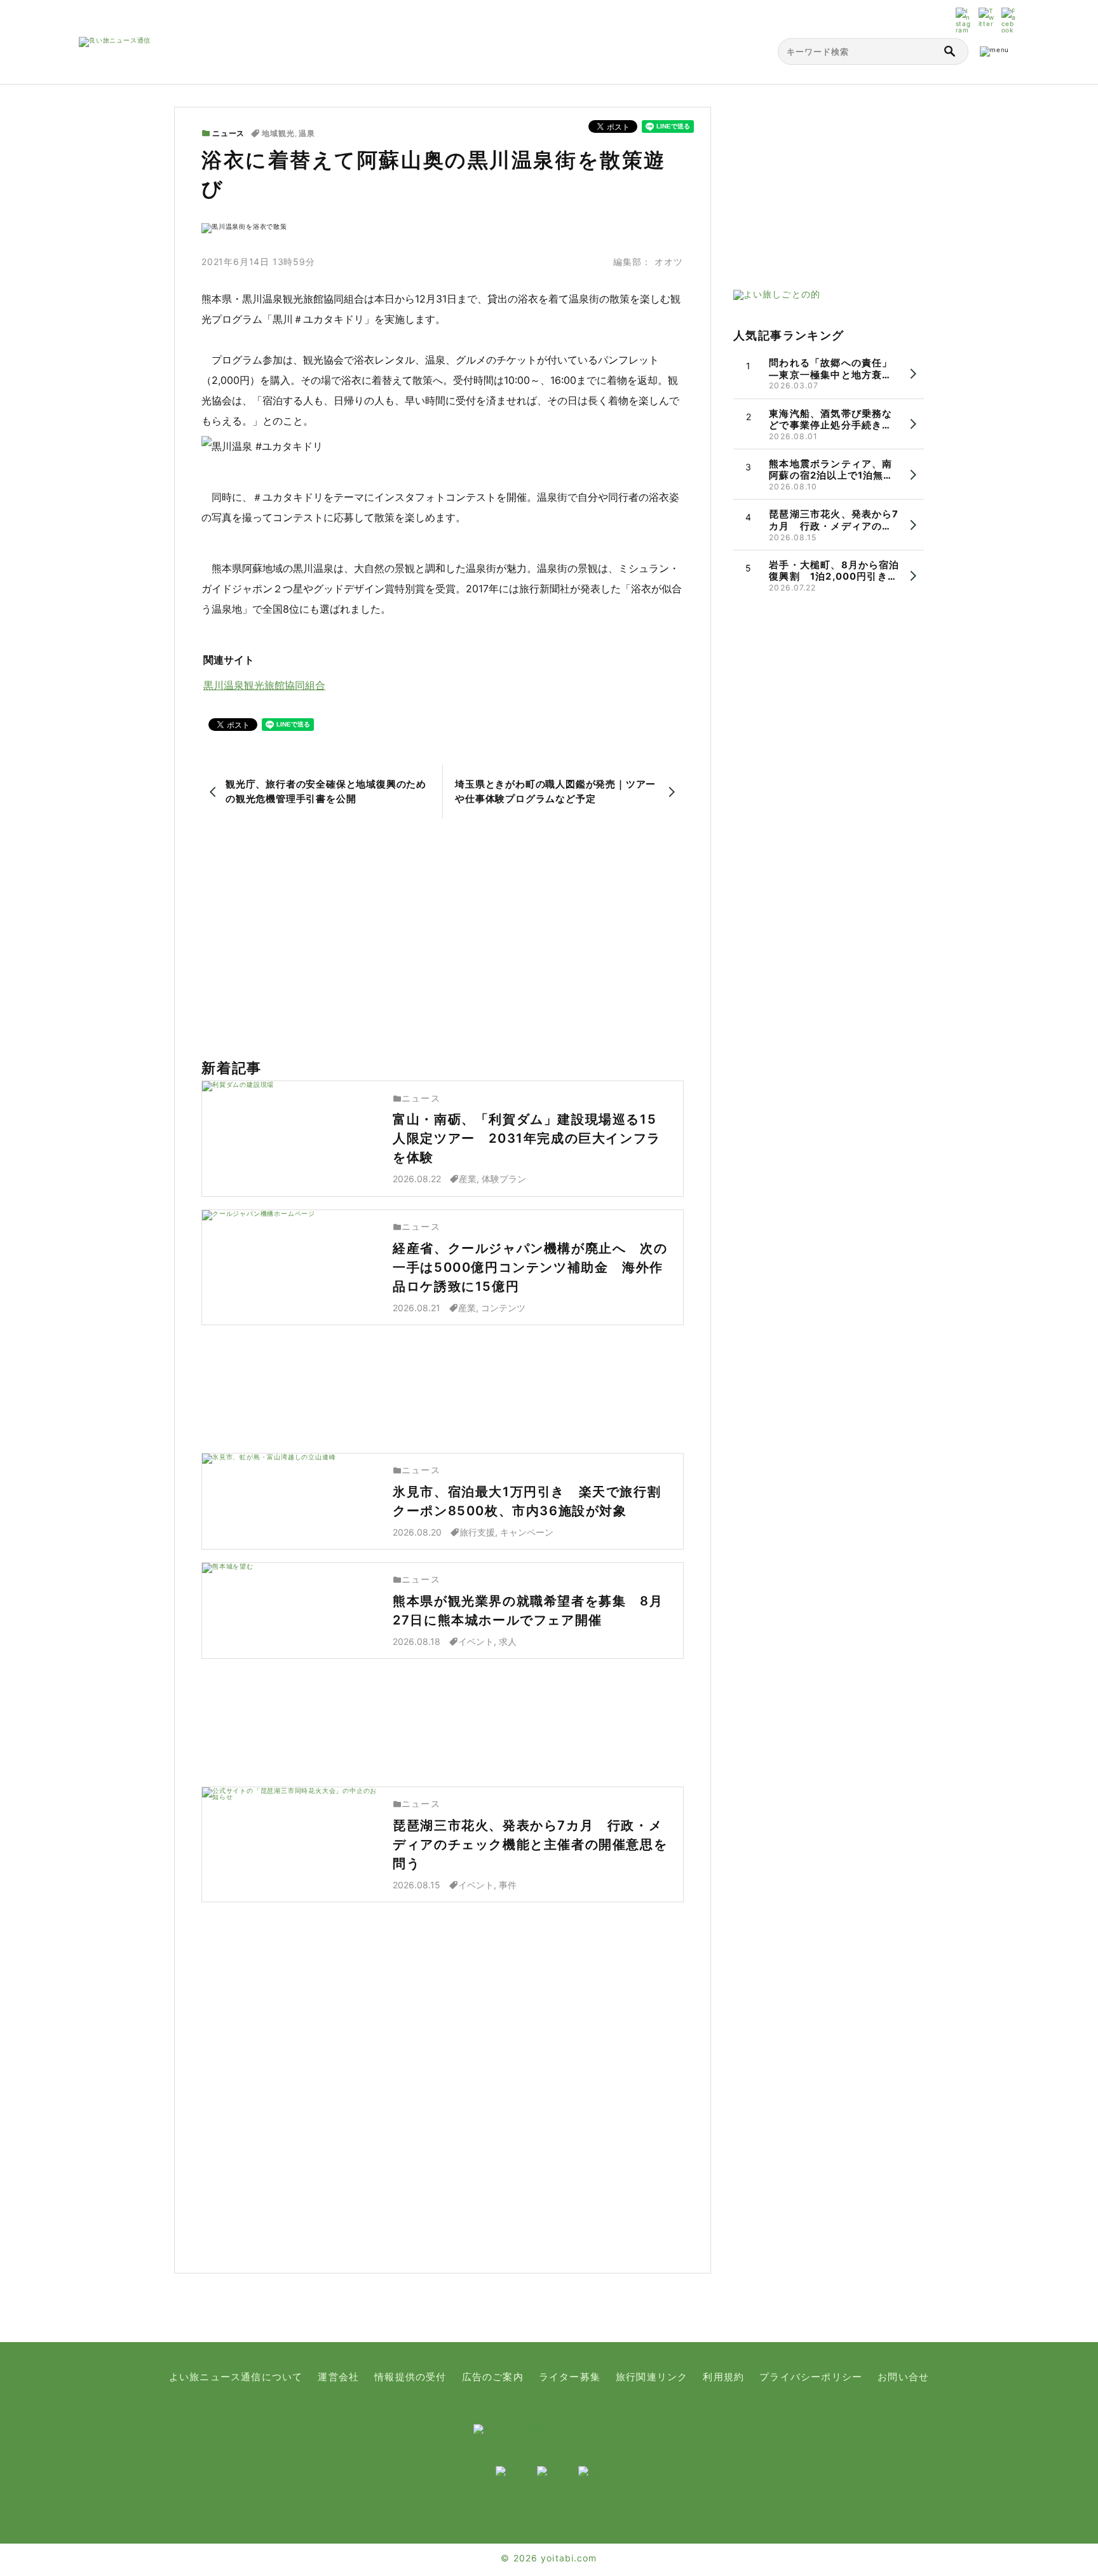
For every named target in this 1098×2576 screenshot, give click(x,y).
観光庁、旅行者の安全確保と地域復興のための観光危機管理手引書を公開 (326, 791)
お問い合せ (903, 2377)
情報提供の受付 (410, 2377)
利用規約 (723, 2377)
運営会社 (338, 2377)
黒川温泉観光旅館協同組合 (264, 685)
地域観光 (278, 133)
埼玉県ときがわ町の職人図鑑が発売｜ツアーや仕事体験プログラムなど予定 (555, 791)
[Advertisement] (443, 939)
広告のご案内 (493, 2377)
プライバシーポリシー (811, 2377)
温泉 (307, 133)
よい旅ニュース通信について (236, 2377)
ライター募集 (570, 2377)
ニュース (228, 133)
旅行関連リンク (652, 2377)
